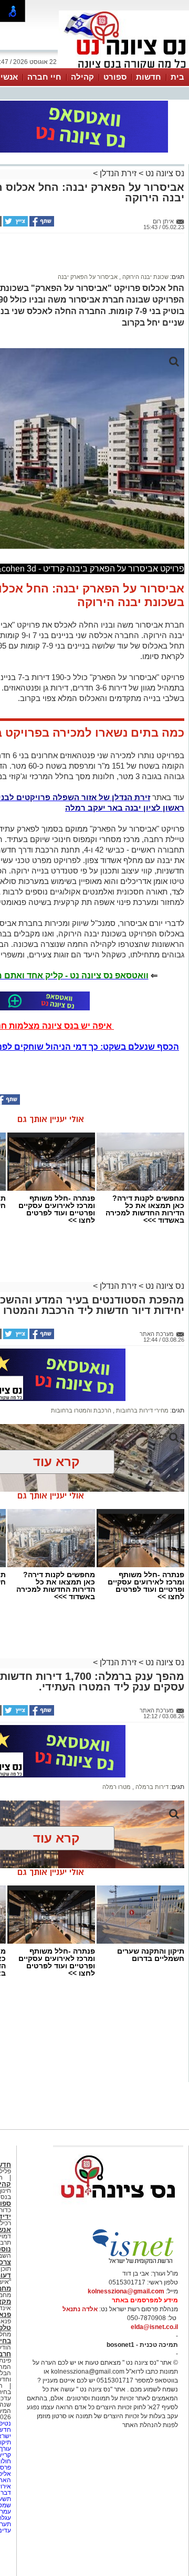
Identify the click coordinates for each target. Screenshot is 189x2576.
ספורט (115, 77)
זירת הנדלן (117, 173)
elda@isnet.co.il (154, 2327)
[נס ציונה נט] (118, 2208)
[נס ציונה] (124, 67)
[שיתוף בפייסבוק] (41, 224)
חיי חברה (44, 77)
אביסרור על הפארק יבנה (88, 277)
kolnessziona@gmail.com (126, 2291)
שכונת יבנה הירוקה (145, 277)
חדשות (149, 77)
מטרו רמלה (117, 1787)
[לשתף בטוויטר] (15, 224)
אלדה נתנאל (80, 2309)
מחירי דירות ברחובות (141, 1410)
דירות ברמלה (151, 1787)
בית (177, 77)
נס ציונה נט (164, 173)
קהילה (82, 77)
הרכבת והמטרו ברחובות (81, 1410)
